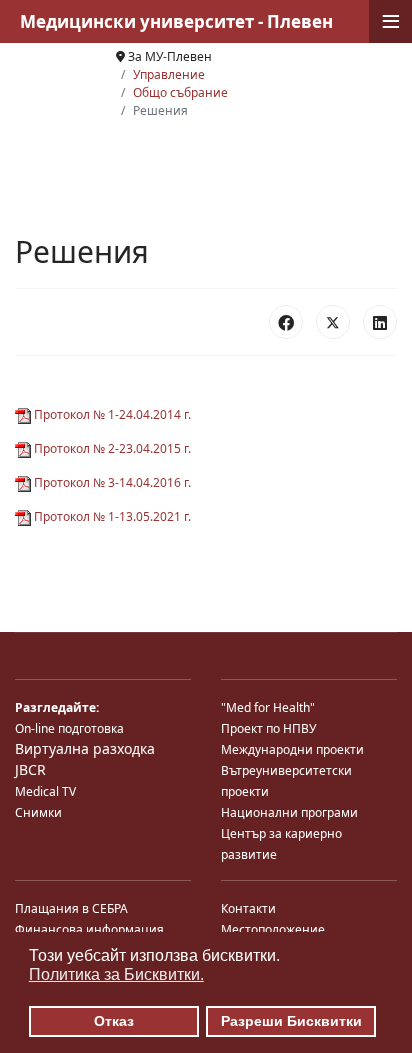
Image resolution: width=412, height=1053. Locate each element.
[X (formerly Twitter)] (333, 322)
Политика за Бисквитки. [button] (116, 974)
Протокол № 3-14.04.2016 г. (111, 482)
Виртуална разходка (85, 748)
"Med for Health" (268, 707)
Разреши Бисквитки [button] (291, 1021)
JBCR (30, 769)
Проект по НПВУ (268, 728)
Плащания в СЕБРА (71, 908)
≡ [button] (391, 21)
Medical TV (45, 791)
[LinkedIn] (380, 322)
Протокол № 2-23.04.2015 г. (111, 448)
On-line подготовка (69, 728)
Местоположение (273, 929)
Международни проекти (292, 749)
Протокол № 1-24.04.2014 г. (111, 414)
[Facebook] (286, 322)
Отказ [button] (114, 1021)
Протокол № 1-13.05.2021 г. (111, 516)
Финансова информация (89, 929)
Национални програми (289, 812)
